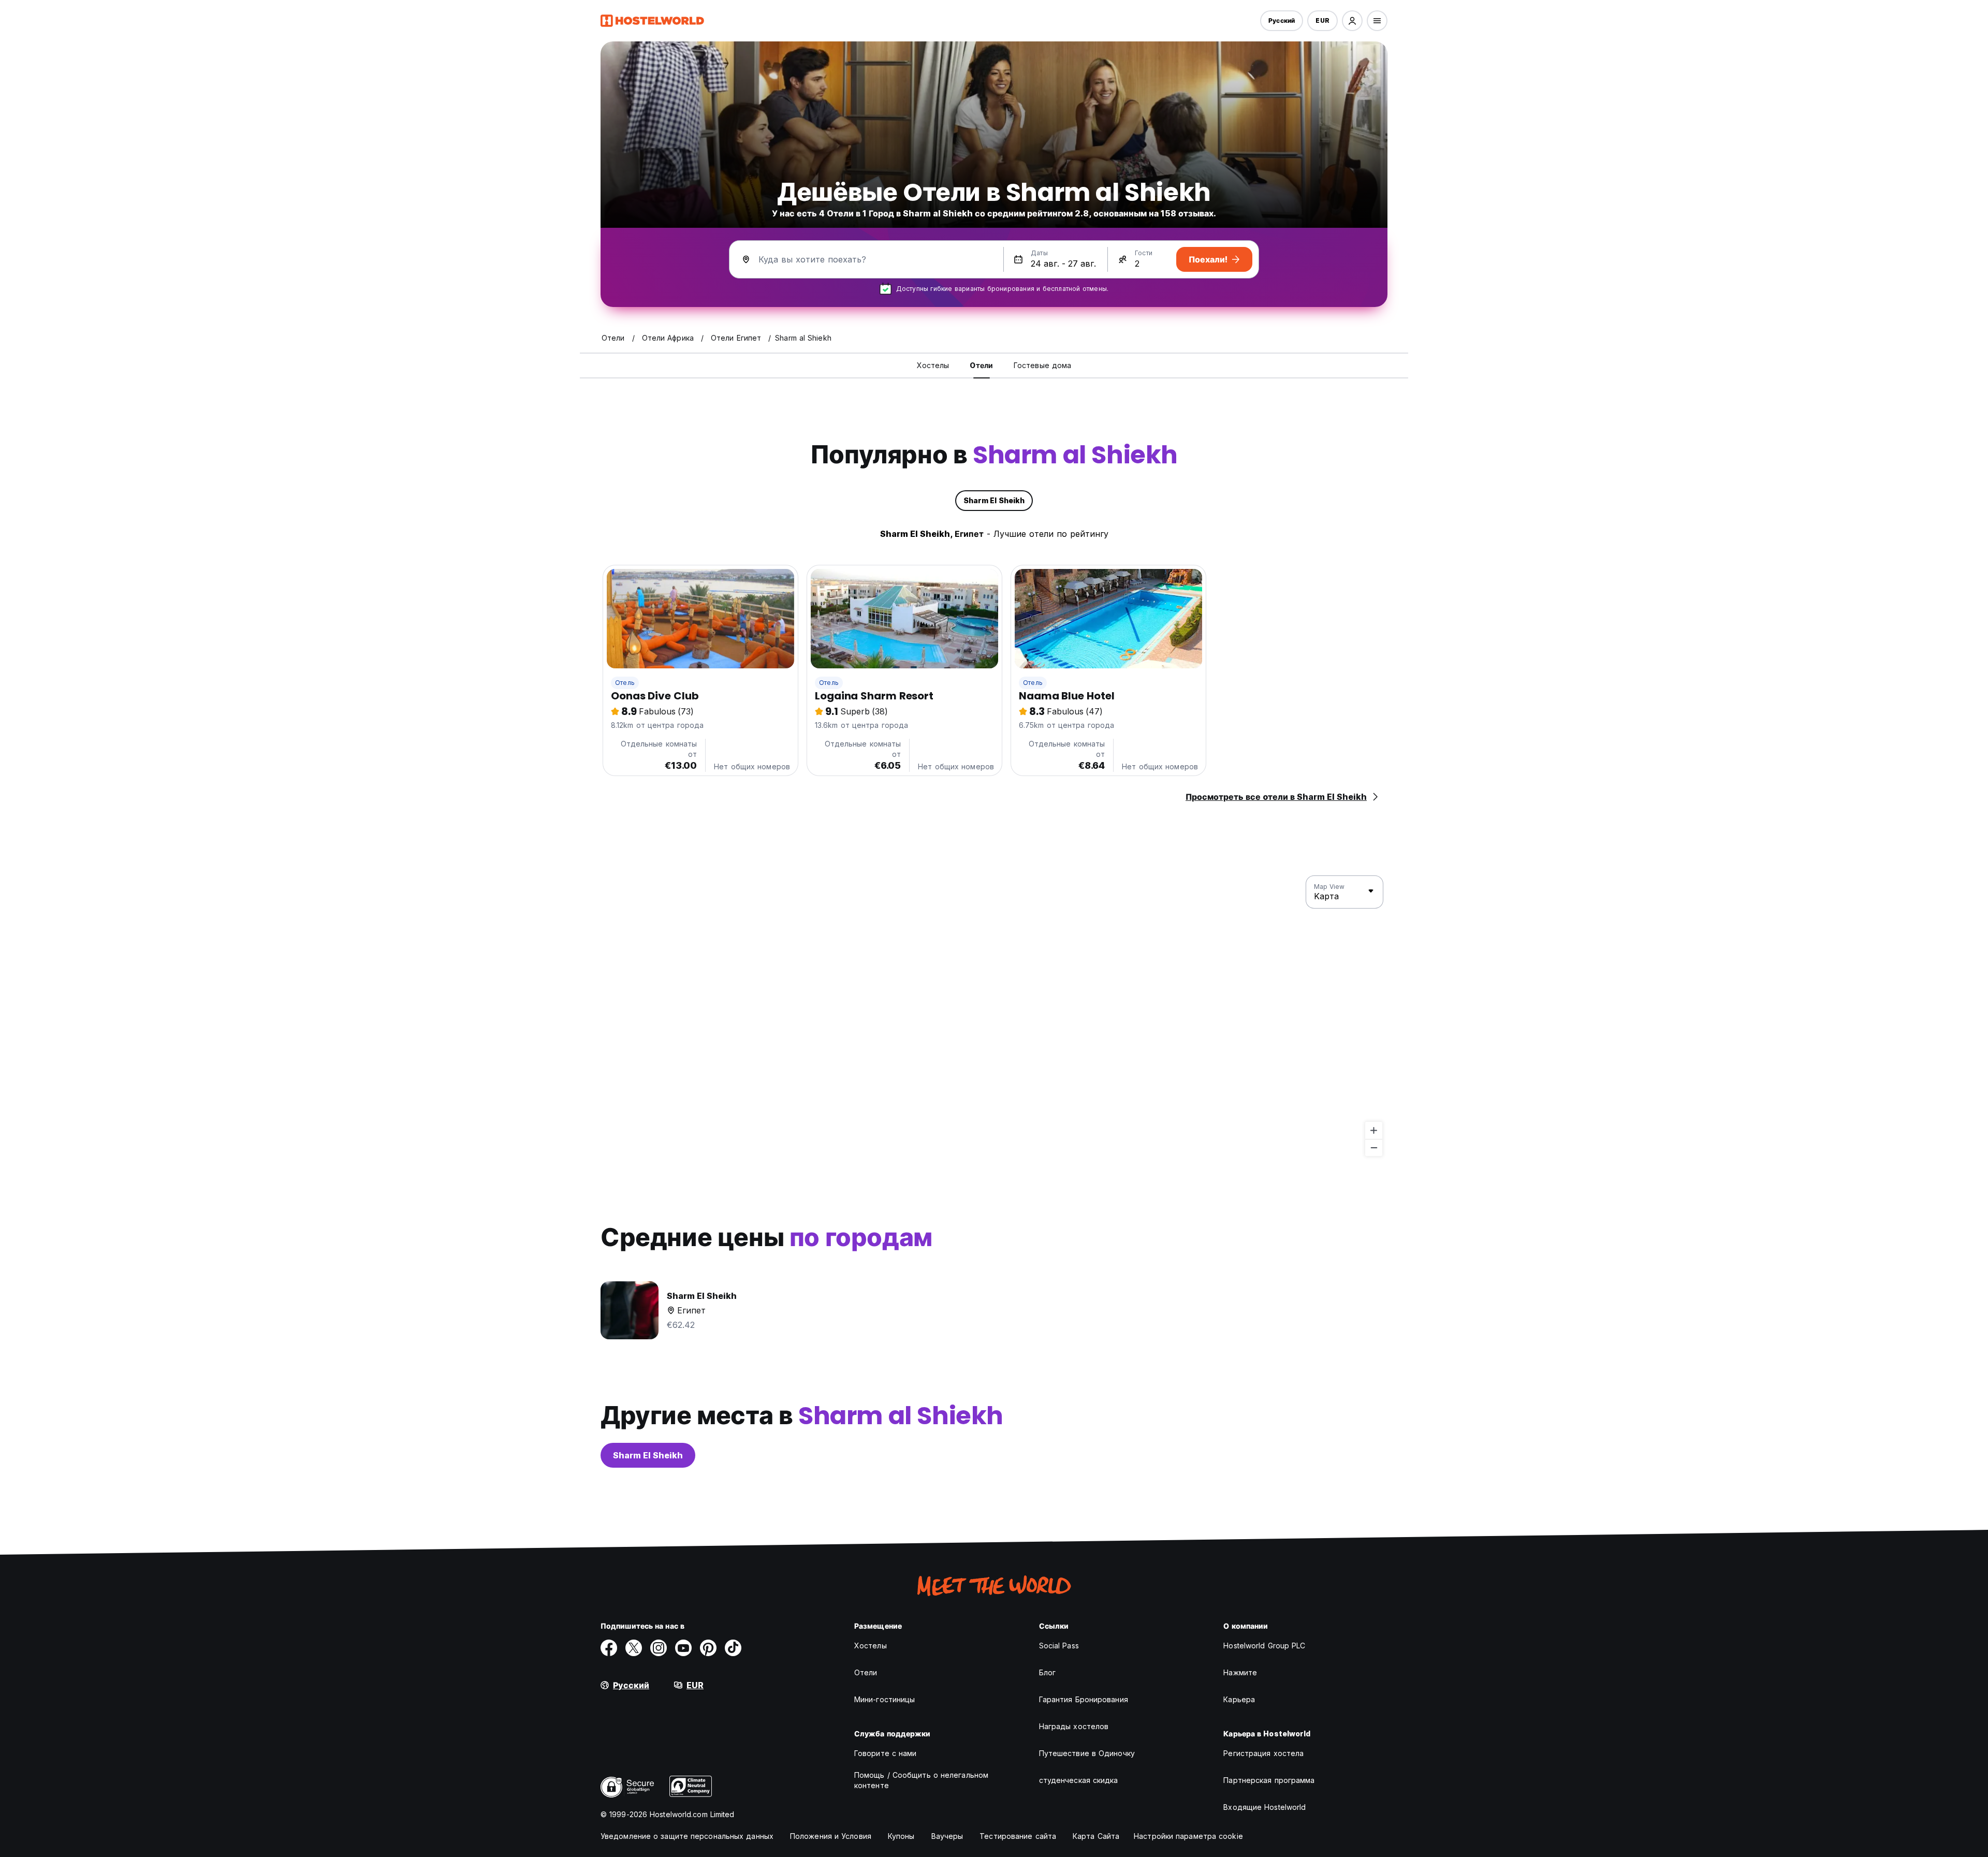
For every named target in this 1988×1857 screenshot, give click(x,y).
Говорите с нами (886, 1753)
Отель (625, 683)
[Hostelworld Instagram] (659, 1648)
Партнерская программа (1269, 1780)
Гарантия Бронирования (1084, 1699)
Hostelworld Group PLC (1264, 1646)
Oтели (866, 1672)
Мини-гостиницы (885, 1699)
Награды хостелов (1074, 1726)
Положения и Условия (831, 1836)
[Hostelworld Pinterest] (708, 1648)
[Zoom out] (1374, 1147)
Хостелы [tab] (933, 365)
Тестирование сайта (1018, 1836)
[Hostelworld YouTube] (683, 1648)
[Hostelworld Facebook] (609, 1648)
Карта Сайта (1096, 1836)
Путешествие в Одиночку (1087, 1753)
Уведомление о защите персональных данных (687, 1836)
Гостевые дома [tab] (1042, 365)
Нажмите (1240, 1672)
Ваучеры (947, 1836)
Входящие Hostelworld (1265, 1807)
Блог (1047, 1672)
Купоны (901, 1836)
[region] (994, 1016)
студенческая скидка (1079, 1780)
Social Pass (1059, 1646)
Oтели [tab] (981, 365)
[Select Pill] (1352, 21)
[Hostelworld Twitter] (634, 1648)
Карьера (1239, 1699)
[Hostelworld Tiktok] (733, 1648)
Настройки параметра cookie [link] (1188, 1836)
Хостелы (871, 1646)
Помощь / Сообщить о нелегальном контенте (921, 1780)
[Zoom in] (1374, 1130)
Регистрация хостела (1263, 1753)
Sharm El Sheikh (648, 1455)
